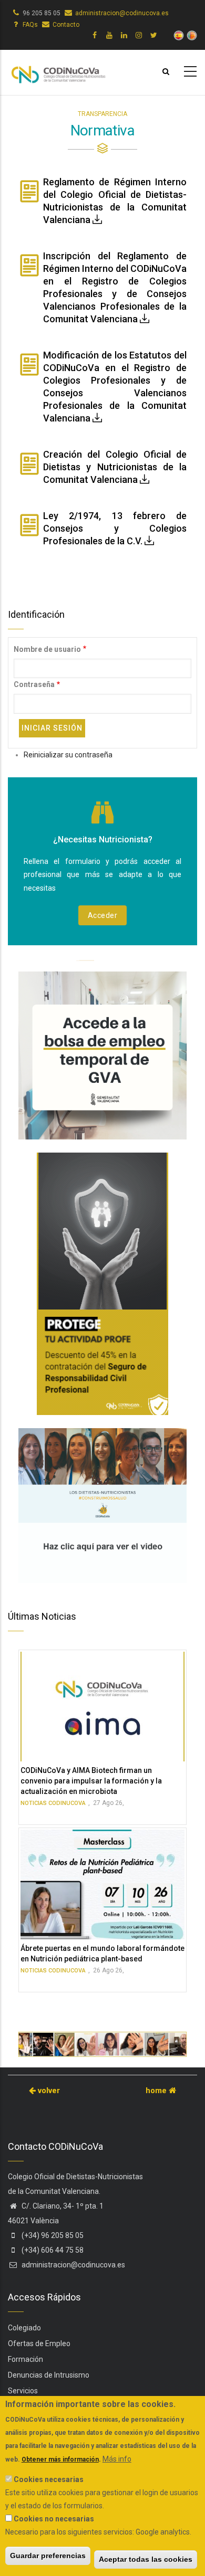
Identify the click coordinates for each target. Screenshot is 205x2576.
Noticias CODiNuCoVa (53, 1803)
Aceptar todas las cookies (146, 2559)
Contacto (66, 25)
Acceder (103, 915)
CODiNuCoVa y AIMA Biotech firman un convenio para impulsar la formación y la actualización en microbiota (91, 1781)
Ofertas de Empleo (39, 2343)
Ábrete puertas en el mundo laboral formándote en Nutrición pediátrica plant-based (102, 1954)
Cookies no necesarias (54, 2519)
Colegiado (24, 2328)
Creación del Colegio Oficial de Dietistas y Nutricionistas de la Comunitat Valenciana (115, 467)
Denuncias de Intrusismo (49, 2375)
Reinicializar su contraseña (68, 755)
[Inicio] (58, 70)
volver (48, 2091)
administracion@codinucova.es (122, 13)
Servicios (23, 2391)
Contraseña (34, 684)
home (157, 2091)
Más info (117, 2459)
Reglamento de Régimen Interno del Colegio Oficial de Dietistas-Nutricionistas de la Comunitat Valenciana (115, 201)
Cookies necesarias (49, 2479)
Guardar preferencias (48, 2556)
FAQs (30, 25)
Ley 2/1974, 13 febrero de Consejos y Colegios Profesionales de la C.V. (115, 528)
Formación (25, 2359)
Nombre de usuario (47, 649)
